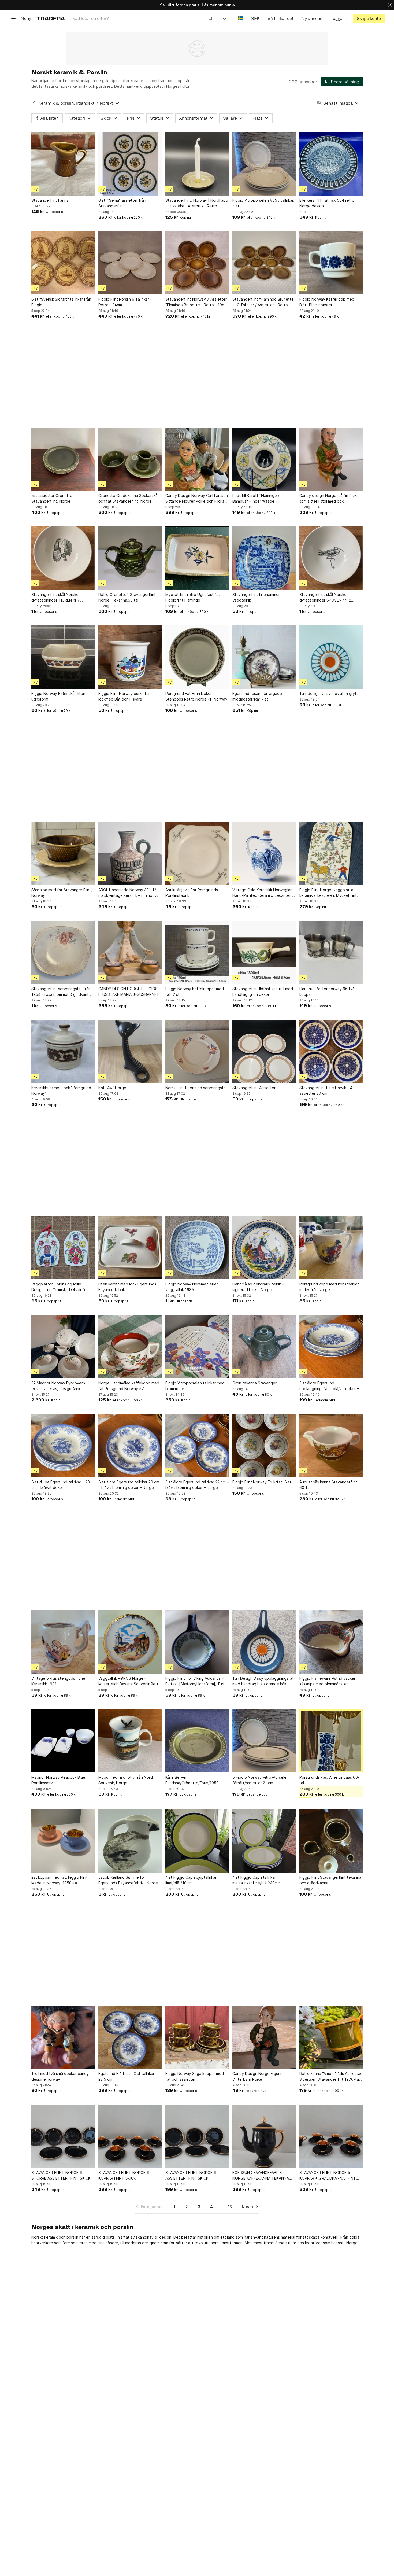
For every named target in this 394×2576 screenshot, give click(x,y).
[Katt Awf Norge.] (130, 1051)
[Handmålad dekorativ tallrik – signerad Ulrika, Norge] (264, 1248)
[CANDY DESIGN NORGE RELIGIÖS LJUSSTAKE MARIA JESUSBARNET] (130, 952)
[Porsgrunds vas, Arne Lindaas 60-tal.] (331, 1741)
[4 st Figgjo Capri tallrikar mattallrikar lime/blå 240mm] (264, 1841)
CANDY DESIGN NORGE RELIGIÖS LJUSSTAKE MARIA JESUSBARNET (129, 992)
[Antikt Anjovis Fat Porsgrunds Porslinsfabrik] (197, 853)
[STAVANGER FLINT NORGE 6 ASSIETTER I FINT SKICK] (197, 2136)
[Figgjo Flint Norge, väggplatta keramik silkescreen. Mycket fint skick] (331, 853)
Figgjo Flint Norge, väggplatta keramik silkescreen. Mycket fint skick (328, 893)
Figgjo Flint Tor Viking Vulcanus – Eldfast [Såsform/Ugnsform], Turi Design (195, 1681)
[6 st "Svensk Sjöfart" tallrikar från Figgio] (63, 263)
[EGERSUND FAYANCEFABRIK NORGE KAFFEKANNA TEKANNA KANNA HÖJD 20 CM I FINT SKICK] (264, 2136)
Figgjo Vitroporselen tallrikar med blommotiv (195, 1386)
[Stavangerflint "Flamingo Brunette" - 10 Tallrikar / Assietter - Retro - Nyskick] (264, 263)
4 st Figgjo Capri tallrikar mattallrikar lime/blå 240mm (257, 1880)
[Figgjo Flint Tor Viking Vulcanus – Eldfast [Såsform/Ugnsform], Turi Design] (197, 1642)
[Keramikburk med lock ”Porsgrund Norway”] (63, 1051)
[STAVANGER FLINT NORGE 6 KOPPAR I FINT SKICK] (130, 2136)
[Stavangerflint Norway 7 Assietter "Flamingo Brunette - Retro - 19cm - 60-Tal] (197, 263)
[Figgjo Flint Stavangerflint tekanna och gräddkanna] (331, 1841)
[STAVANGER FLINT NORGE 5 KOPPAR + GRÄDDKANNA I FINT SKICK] (331, 2136)
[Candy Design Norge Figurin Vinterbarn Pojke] (264, 2037)
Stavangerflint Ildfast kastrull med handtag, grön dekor (263, 992)
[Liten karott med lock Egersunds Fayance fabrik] (130, 1248)
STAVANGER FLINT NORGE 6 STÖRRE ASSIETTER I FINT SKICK (61, 2175)
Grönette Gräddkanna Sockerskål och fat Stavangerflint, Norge (128, 498)
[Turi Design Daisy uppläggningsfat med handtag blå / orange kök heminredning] (264, 1642)
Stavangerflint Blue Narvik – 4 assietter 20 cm (326, 1090)
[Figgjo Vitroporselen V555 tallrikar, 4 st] (264, 164)
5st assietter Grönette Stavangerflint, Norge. (52, 498)
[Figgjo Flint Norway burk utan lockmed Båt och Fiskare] (130, 657)
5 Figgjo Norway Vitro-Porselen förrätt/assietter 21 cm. (261, 1780)
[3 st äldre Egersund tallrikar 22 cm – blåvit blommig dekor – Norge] (197, 1446)
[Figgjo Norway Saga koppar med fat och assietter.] (197, 2037)
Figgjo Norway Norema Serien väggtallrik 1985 (192, 1287)
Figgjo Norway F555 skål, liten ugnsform (58, 696)
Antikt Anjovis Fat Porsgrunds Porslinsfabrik (192, 893)
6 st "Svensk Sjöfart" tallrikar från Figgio (61, 302)
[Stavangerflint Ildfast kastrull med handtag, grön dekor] (264, 952)
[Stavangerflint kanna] (63, 164)
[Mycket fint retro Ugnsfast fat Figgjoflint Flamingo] (197, 558)
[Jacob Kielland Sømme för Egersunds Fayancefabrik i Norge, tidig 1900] (130, 1841)
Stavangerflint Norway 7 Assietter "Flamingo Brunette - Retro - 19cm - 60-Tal (196, 302)
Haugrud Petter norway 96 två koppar (327, 992)
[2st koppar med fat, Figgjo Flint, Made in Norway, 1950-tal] (63, 1841)
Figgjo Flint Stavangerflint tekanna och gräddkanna (330, 1880)
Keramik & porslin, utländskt (66, 103)
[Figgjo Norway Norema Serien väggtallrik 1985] (197, 1248)
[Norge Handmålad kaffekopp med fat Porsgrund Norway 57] (130, 1347)
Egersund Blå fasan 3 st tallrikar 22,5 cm (126, 2076)
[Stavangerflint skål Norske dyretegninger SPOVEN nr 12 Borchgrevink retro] (331, 558)
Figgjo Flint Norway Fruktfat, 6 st (262, 1482)
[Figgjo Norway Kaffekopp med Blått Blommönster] (331, 263)
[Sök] (211, 18)
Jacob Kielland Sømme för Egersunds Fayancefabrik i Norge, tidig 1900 (129, 1880)
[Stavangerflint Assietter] (264, 1051)
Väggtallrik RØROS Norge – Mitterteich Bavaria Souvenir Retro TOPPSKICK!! (130, 1681)
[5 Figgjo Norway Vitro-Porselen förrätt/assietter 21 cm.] (264, 1741)
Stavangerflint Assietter (254, 1088)
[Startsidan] (51, 18)
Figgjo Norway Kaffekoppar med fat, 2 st (195, 992)
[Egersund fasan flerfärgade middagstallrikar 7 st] (264, 657)
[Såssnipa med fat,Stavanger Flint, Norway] (63, 853)
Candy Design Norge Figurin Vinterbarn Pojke (257, 2076)
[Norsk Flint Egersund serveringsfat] (197, 1051)
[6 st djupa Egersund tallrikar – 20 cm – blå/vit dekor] (63, 1446)
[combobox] (143, 18)
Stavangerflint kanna (50, 200)
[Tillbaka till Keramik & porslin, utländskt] (34, 103)
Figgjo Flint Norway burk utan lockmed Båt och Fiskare (124, 696)
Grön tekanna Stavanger (254, 1383)
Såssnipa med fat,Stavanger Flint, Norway (62, 893)
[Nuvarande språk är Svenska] (241, 18)
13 (230, 2207)
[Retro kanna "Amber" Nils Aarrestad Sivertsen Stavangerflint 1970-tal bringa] (331, 2037)
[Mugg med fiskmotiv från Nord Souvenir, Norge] (130, 1741)
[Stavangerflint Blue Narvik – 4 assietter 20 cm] (331, 1051)
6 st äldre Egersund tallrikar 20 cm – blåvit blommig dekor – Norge (129, 1485)
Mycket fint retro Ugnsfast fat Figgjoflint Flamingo (193, 597)
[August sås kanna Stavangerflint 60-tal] (331, 1446)
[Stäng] (390, 5)
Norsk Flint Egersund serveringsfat (196, 1088)
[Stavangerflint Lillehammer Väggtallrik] (264, 558)
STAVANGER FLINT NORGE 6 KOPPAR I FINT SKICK (124, 2175)
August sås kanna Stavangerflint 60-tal (328, 1485)
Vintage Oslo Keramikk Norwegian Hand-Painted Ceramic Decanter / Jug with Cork (263, 893)
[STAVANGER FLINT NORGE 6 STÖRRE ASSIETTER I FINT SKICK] (63, 2136)
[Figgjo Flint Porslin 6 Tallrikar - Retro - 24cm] (130, 263)
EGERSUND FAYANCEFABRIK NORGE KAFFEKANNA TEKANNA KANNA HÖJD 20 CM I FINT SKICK (262, 2176)
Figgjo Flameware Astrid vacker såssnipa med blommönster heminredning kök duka (327, 1681)
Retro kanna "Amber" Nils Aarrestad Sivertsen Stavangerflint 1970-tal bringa (331, 2077)
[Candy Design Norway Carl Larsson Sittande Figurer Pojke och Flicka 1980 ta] (197, 459)
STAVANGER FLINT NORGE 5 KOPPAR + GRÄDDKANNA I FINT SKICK (328, 2176)
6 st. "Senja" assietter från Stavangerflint (122, 203)
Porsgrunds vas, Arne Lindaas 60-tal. (329, 1780)
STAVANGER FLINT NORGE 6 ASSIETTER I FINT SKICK (191, 2175)
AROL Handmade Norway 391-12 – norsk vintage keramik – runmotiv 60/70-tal (129, 893)
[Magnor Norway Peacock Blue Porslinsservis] (63, 1741)
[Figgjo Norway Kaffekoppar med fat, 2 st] (197, 952)
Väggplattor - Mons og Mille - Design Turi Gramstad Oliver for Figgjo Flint (60, 1287)
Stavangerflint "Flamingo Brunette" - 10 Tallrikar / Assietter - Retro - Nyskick (264, 302)
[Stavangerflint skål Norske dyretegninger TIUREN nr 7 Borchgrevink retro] (63, 558)
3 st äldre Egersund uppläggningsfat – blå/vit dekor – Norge (329, 1386)
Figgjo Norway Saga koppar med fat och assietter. (195, 2076)
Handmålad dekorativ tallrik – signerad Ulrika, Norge (258, 1287)
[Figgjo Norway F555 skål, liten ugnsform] (63, 657)
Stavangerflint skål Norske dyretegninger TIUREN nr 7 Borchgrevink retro (56, 598)
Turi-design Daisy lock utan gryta (329, 693)
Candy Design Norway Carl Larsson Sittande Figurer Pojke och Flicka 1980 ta (197, 499)
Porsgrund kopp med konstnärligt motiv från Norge (329, 1287)
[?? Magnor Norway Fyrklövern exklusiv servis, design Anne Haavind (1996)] (63, 1347)
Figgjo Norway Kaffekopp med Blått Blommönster (327, 302)
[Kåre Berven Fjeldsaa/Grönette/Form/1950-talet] (197, 1741)
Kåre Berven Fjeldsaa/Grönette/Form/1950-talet (193, 1780)
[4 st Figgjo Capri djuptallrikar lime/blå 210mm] (197, 1841)
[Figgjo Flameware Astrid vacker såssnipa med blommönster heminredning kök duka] (331, 1642)
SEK (255, 18)
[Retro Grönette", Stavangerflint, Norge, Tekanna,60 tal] (130, 558)
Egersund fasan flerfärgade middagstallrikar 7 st (257, 696)
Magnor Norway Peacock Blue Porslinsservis (58, 1780)
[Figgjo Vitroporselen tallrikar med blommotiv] (197, 1347)
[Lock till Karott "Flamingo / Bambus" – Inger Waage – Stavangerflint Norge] (264, 459)
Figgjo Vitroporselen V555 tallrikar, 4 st (263, 203)
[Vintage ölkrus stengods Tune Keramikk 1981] (63, 1642)
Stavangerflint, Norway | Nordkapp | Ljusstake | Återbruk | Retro (197, 203)
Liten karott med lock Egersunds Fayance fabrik (127, 1287)
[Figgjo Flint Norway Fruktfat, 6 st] (264, 1446)
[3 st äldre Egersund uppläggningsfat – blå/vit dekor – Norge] (331, 1347)
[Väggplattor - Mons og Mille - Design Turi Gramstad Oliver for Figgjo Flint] (63, 1248)
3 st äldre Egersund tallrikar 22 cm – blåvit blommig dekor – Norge (197, 1485)
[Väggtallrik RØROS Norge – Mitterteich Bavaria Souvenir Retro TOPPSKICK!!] (130, 1642)
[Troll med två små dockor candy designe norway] (63, 2037)
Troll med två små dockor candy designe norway (60, 2076)
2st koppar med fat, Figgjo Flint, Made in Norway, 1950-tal (60, 1880)
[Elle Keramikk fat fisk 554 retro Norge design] (331, 164)
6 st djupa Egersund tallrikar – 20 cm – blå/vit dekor (61, 1485)
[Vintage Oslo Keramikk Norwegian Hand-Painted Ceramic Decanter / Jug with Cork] (264, 853)
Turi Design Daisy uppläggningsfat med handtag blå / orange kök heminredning (263, 1681)
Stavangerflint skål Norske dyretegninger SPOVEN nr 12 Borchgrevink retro (325, 598)
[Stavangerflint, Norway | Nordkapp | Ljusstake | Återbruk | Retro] (197, 164)
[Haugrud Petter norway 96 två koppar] (331, 952)
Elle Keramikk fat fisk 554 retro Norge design (327, 203)
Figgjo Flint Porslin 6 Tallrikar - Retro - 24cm (125, 302)
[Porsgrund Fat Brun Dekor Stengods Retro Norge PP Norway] (197, 657)
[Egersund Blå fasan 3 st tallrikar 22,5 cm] (130, 2037)
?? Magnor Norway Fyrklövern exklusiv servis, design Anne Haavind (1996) (58, 1386)
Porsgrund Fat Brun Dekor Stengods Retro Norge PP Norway (196, 696)
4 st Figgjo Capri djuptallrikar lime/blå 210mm (191, 1880)
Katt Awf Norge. (113, 1088)
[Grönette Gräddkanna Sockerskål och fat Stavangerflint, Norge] (130, 459)
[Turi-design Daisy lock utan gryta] (331, 657)
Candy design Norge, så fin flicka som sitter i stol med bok (329, 498)
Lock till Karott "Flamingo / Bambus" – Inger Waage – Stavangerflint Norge (256, 499)
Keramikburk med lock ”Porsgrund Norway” (61, 1090)
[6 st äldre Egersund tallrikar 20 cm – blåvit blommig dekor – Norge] (130, 1446)
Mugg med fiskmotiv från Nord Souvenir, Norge (126, 1780)
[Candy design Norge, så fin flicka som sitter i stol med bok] (331, 459)
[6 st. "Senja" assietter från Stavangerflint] (130, 164)
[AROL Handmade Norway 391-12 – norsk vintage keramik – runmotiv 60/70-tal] (130, 853)
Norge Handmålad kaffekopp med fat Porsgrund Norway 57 (129, 1386)
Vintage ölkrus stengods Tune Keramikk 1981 (58, 1681)
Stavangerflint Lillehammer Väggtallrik (256, 597)
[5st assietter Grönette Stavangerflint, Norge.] (63, 459)
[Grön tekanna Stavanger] (264, 1347)
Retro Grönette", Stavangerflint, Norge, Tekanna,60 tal (128, 597)
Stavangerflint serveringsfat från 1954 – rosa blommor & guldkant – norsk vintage (62, 992)
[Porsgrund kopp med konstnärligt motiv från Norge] (331, 1248)
